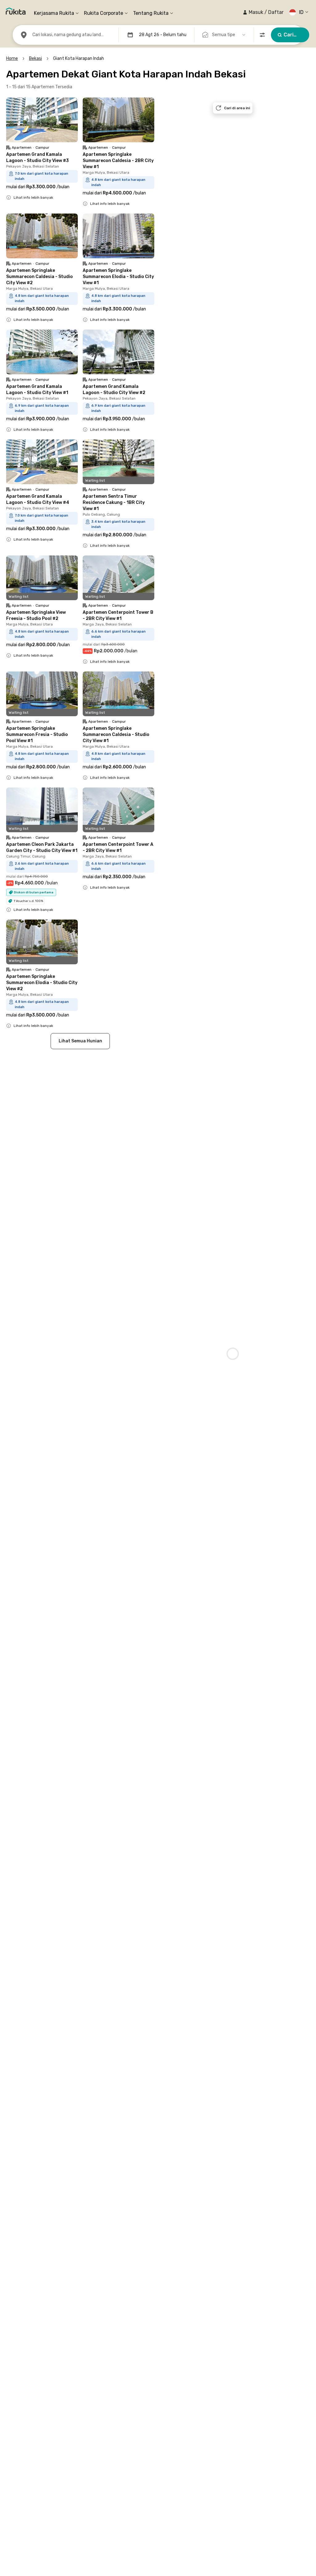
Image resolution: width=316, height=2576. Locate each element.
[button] (263, 12)
